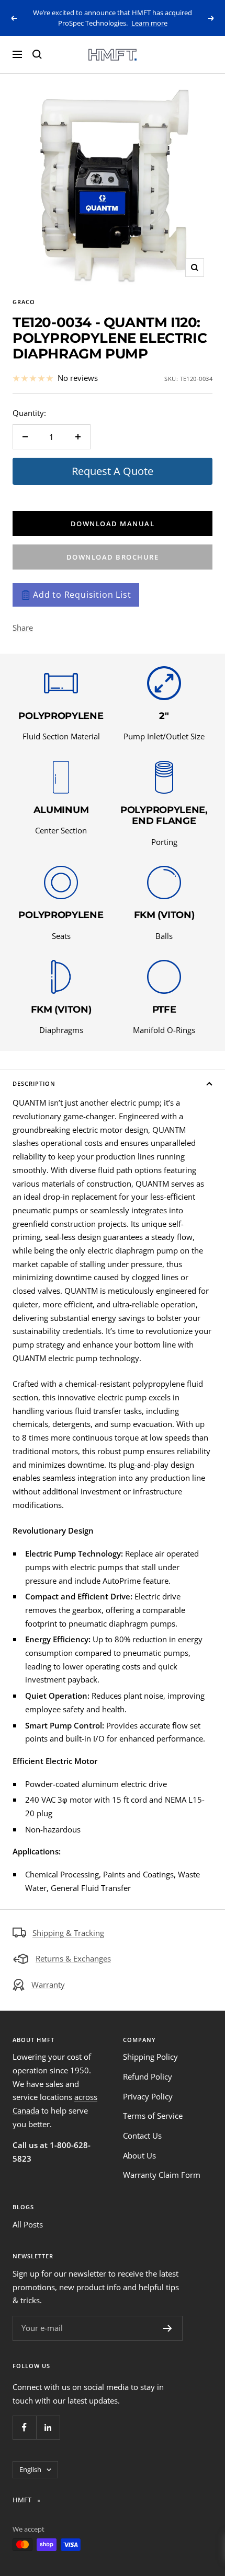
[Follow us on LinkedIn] (48, 2427)
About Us (139, 2155)
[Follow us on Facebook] (24, 2427)
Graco (24, 302)
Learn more (149, 23)
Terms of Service (153, 2116)
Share (23, 628)
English (30, 2469)
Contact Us (142, 2136)
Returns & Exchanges (73, 1958)
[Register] (168, 2328)
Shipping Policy (150, 2057)
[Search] (37, 54)
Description (34, 1083)
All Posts (28, 2224)
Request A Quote (113, 471)
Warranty (48, 1985)
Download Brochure (113, 557)
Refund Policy (148, 2076)
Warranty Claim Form (162, 2175)
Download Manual (113, 524)
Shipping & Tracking (68, 1933)
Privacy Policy (148, 2096)
